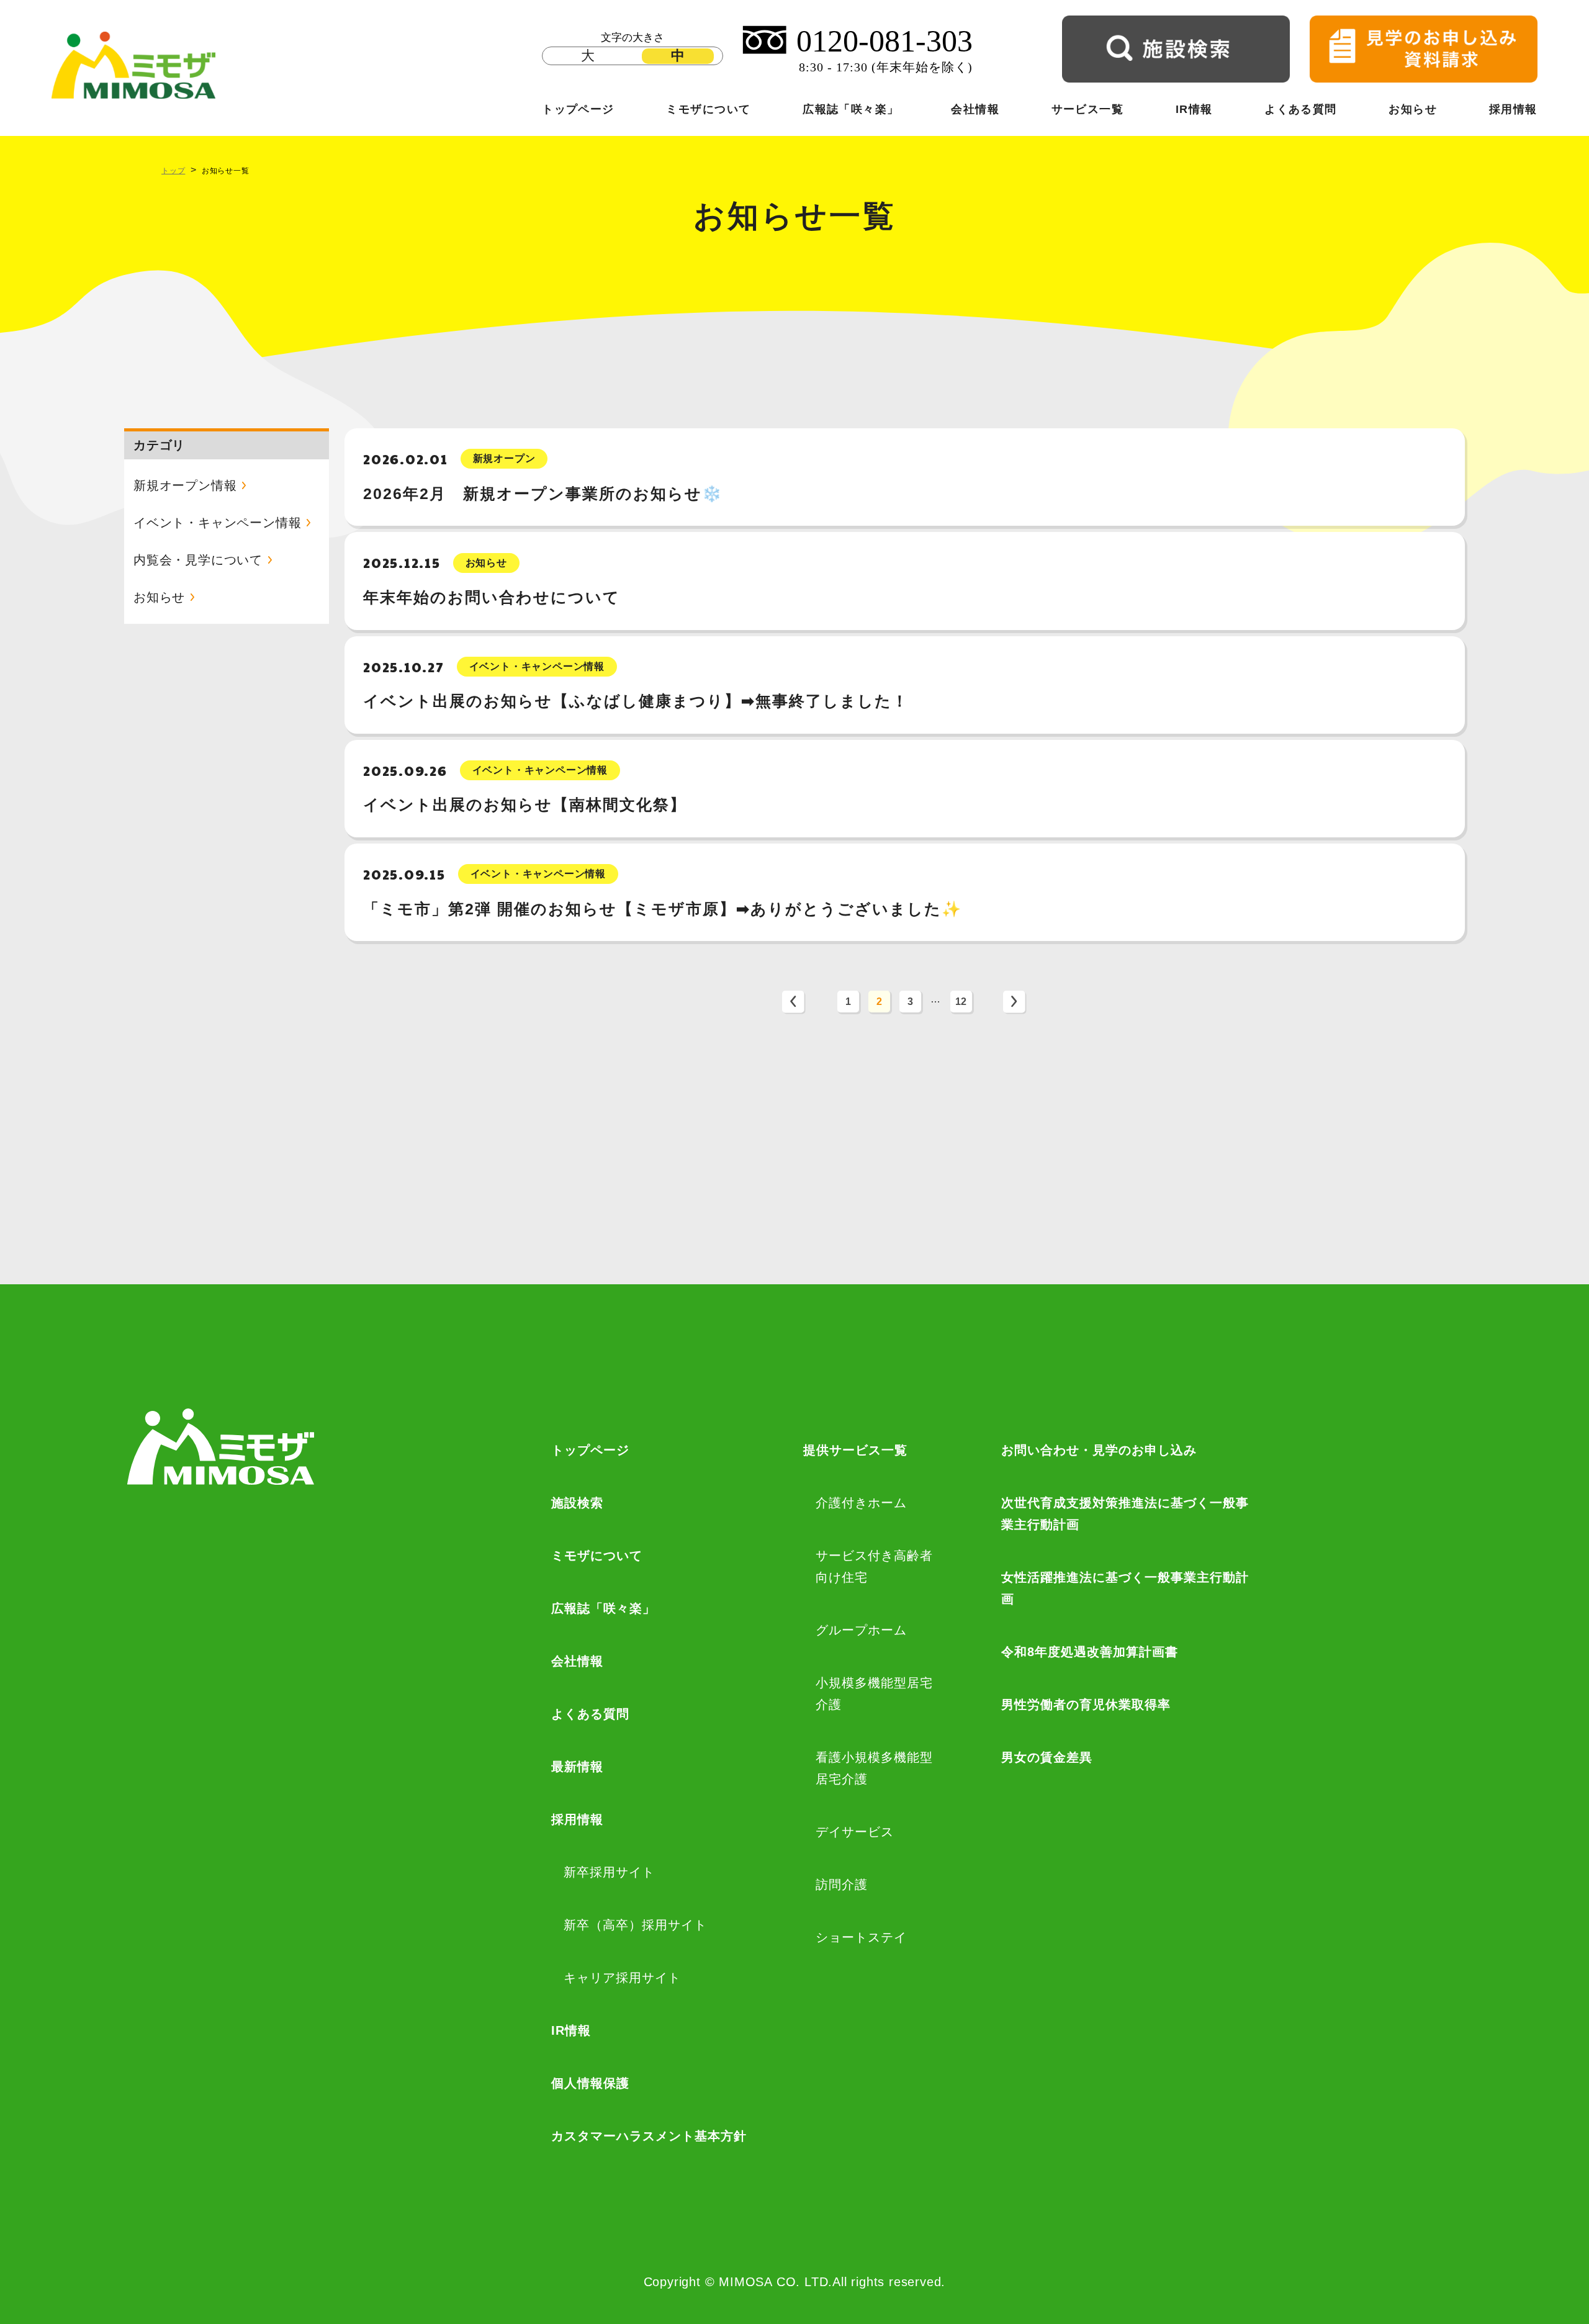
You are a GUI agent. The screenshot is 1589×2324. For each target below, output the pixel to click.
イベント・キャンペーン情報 (217, 523)
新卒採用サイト (609, 1872)
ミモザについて (708, 109)
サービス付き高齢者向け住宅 (874, 1566)
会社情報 (975, 109)
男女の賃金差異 (1047, 1757)
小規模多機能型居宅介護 (874, 1694)
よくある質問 (1301, 109)
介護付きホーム (861, 1503)
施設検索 (577, 1503)
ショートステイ (861, 1937)
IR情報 (1194, 109)
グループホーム (861, 1630)
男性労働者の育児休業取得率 (1086, 1705)
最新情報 (577, 1767)
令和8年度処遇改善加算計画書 (1090, 1652)
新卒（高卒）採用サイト (635, 1925)
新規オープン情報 (185, 485)
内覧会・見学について (198, 560)
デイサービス (855, 1832)
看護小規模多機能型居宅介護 (874, 1768)
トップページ (578, 109)
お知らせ (1413, 109)
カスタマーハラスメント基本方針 (649, 2136)
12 (961, 1002)
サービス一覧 (1088, 109)
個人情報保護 (590, 2083)
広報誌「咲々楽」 (851, 109)
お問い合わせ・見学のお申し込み (1099, 1450)
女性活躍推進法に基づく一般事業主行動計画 (1125, 1588)
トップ (173, 171)
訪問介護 (842, 1885)
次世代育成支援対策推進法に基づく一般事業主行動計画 (1125, 1514)
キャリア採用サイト (622, 1978)
